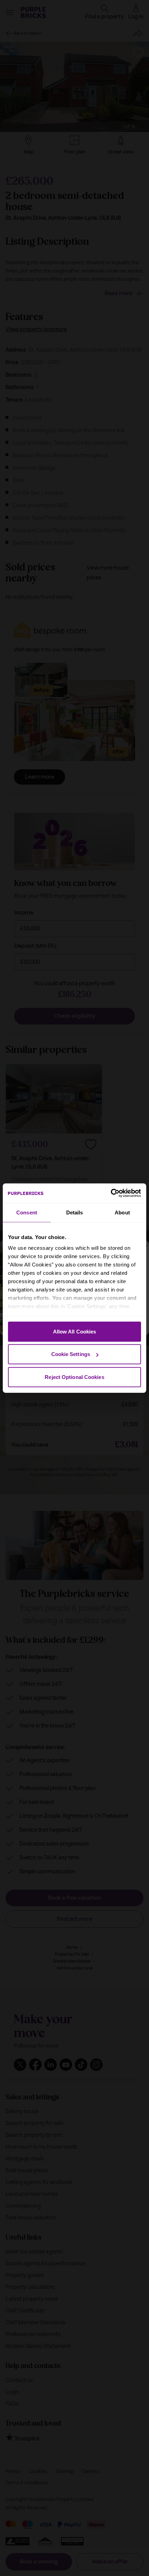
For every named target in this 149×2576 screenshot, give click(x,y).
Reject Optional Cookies (74, 1377)
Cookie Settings (71, 1354)
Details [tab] (75, 1212)
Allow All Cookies (75, 1331)
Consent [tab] (27, 1212)
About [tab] (122, 1212)
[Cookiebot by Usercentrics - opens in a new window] (111, 1193)
